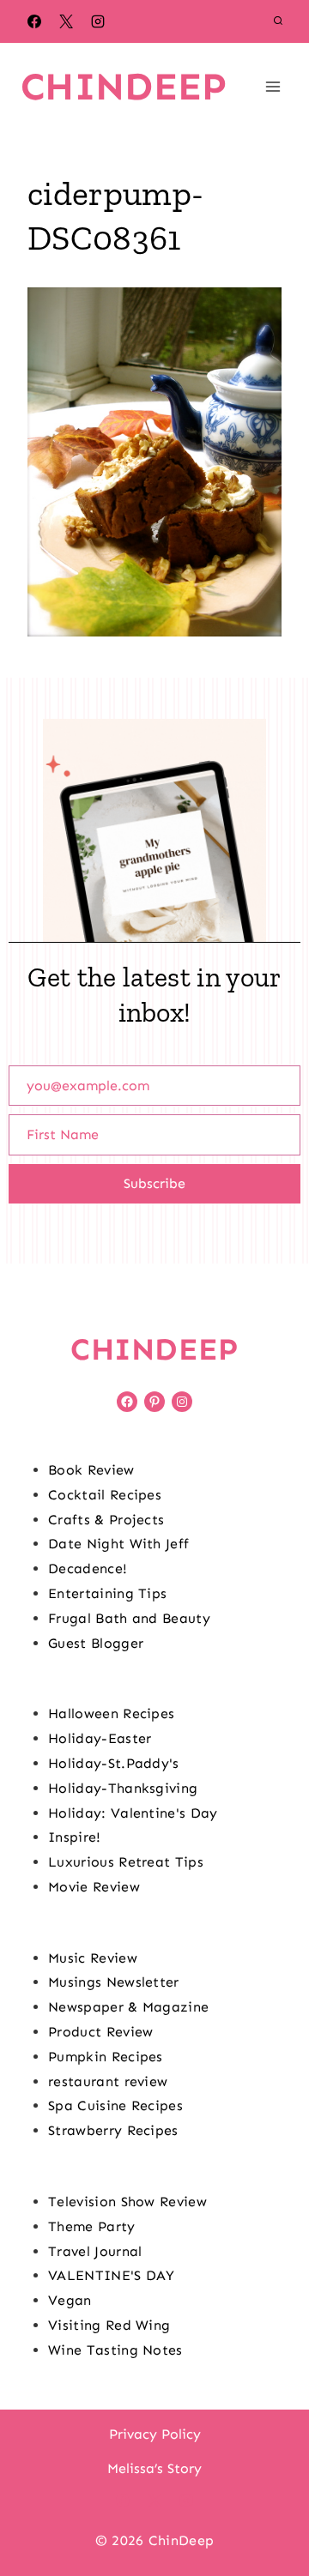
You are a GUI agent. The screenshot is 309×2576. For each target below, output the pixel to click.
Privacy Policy (155, 2434)
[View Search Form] (278, 21)
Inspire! (75, 1837)
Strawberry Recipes (113, 2130)
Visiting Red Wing (109, 2325)
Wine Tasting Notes (115, 2350)
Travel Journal (95, 2251)
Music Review (93, 1958)
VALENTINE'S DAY (112, 2275)
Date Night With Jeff (118, 1544)
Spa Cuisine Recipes (115, 2105)
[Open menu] (273, 86)
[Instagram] (98, 21)
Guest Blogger (96, 1643)
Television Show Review (127, 2202)
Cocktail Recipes (105, 1495)
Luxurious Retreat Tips (126, 1862)
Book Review (91, 1470)
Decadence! (88, 1569)
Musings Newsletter (114, 1982)
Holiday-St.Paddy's (114, 1763)
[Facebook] (34, 21)
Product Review (100, 2032)
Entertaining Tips (107, 1593)
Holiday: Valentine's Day (133, 1813)
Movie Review (94, 1887)
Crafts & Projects (106, 1520)
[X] (66, 21)
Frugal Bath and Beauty (129, 1618)
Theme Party (92, 2226)
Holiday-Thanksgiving (123, 1788)
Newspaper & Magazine (128, 2007)
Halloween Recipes (111, 1713)
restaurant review (108, 2081)
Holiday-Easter (100, 1738)
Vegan (70, 2300)
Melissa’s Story (154, 2468)
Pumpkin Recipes (106, 2057)
